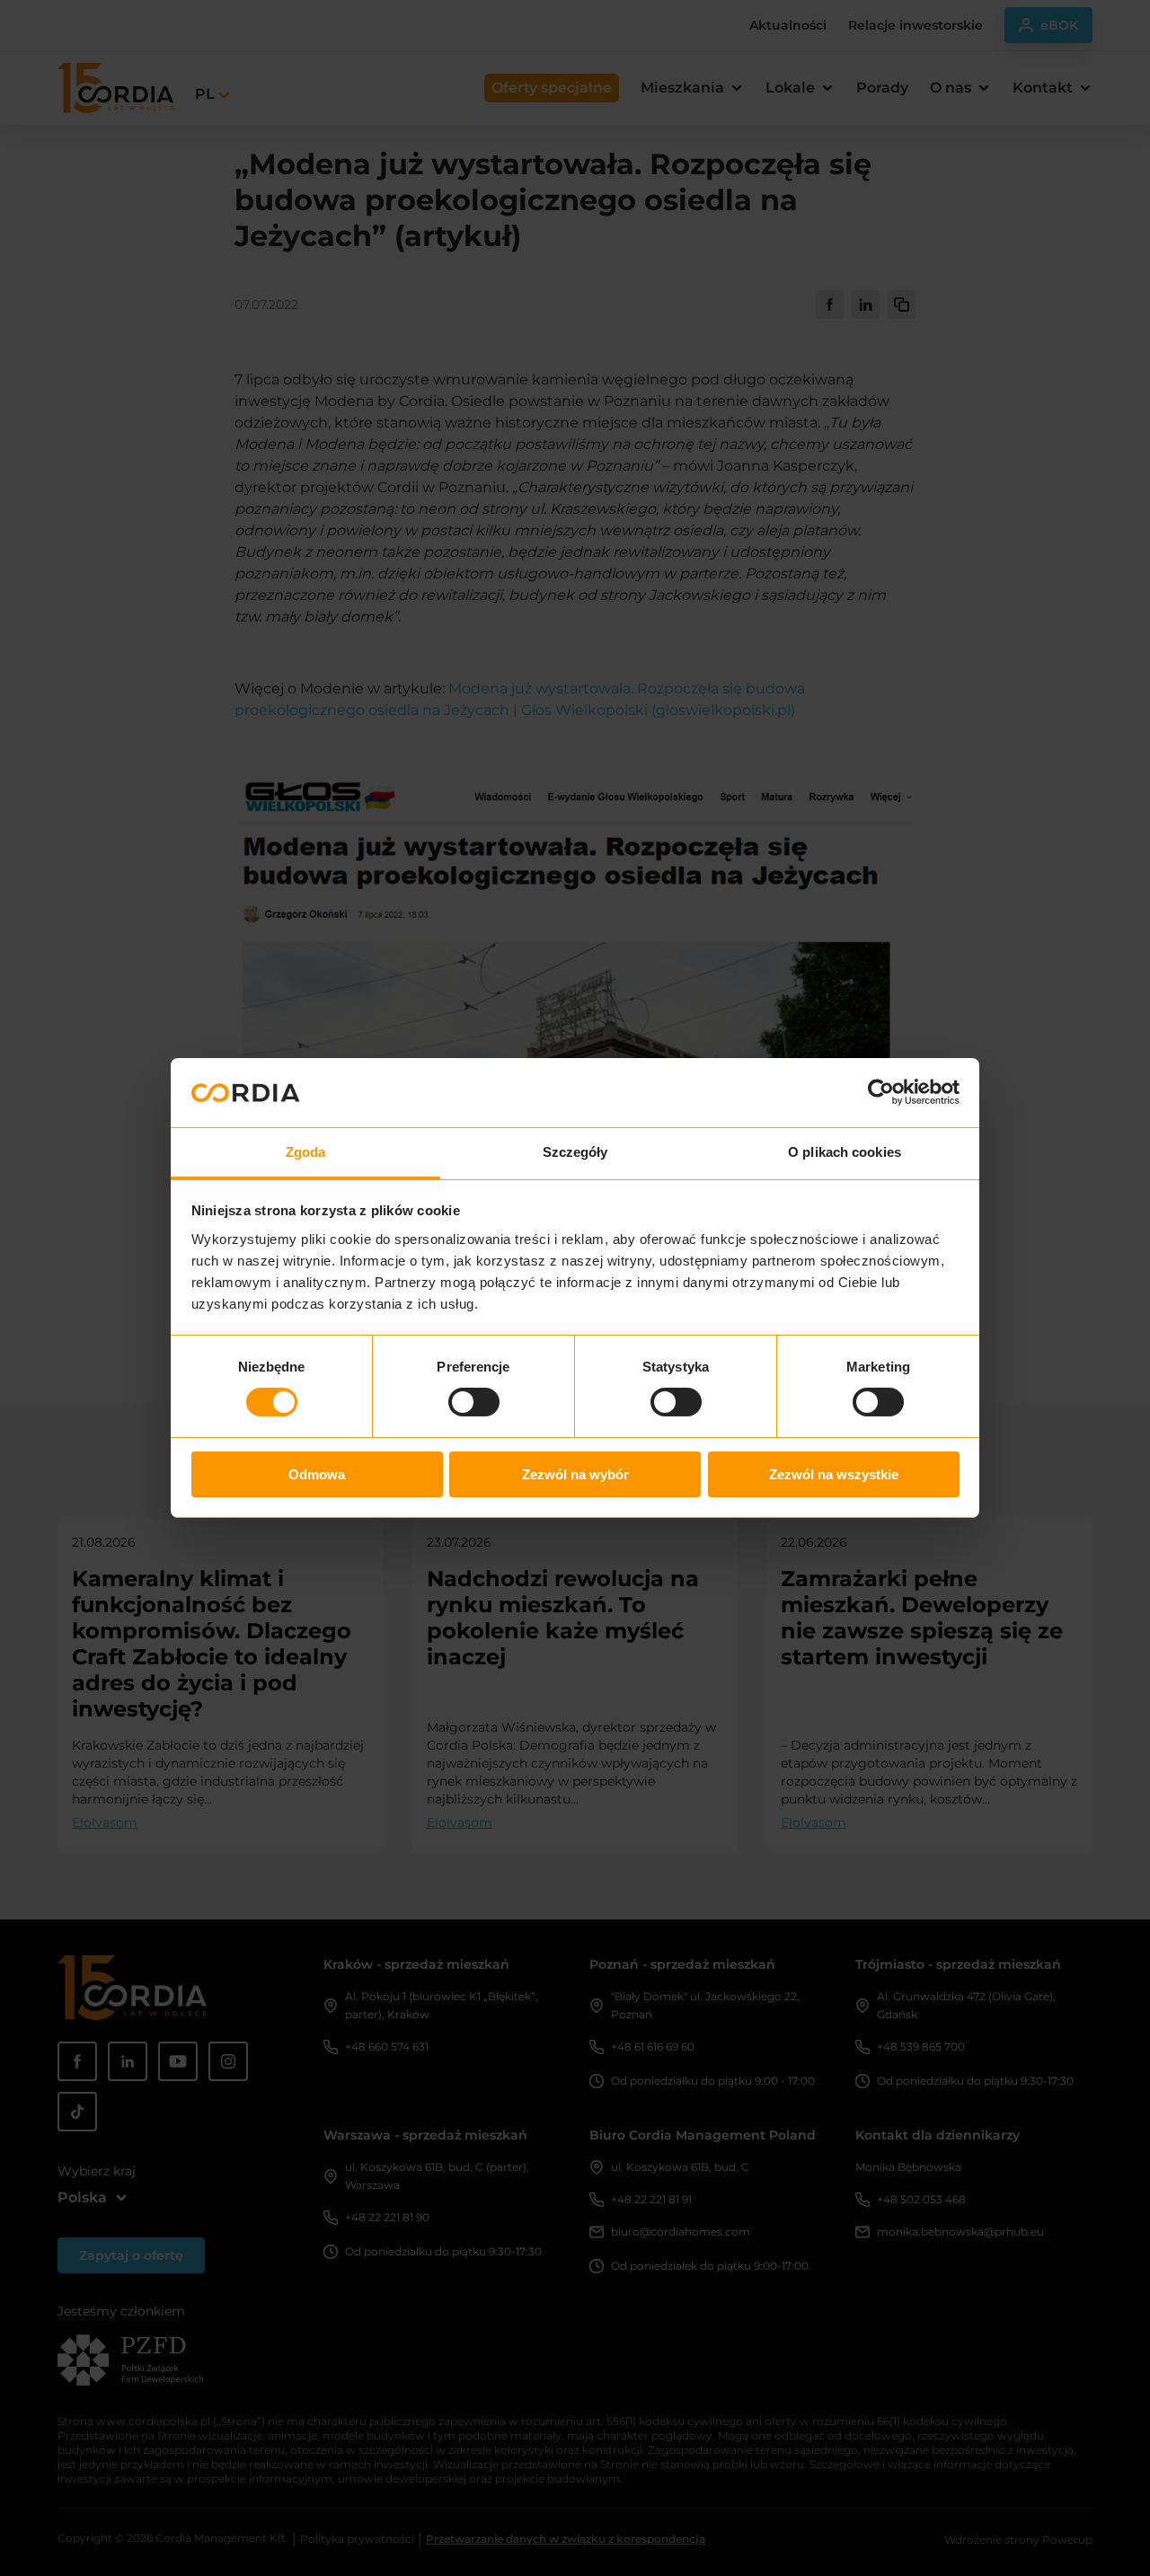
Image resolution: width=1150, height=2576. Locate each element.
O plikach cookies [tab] (845, 1152)
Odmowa (317, 1474)
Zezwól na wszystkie (834, 1474)
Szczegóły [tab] (575, 1152)
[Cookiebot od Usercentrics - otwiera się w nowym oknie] (881, 1092)
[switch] (474, 1402)
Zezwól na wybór (575, 1474)
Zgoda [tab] (306, 1152)
